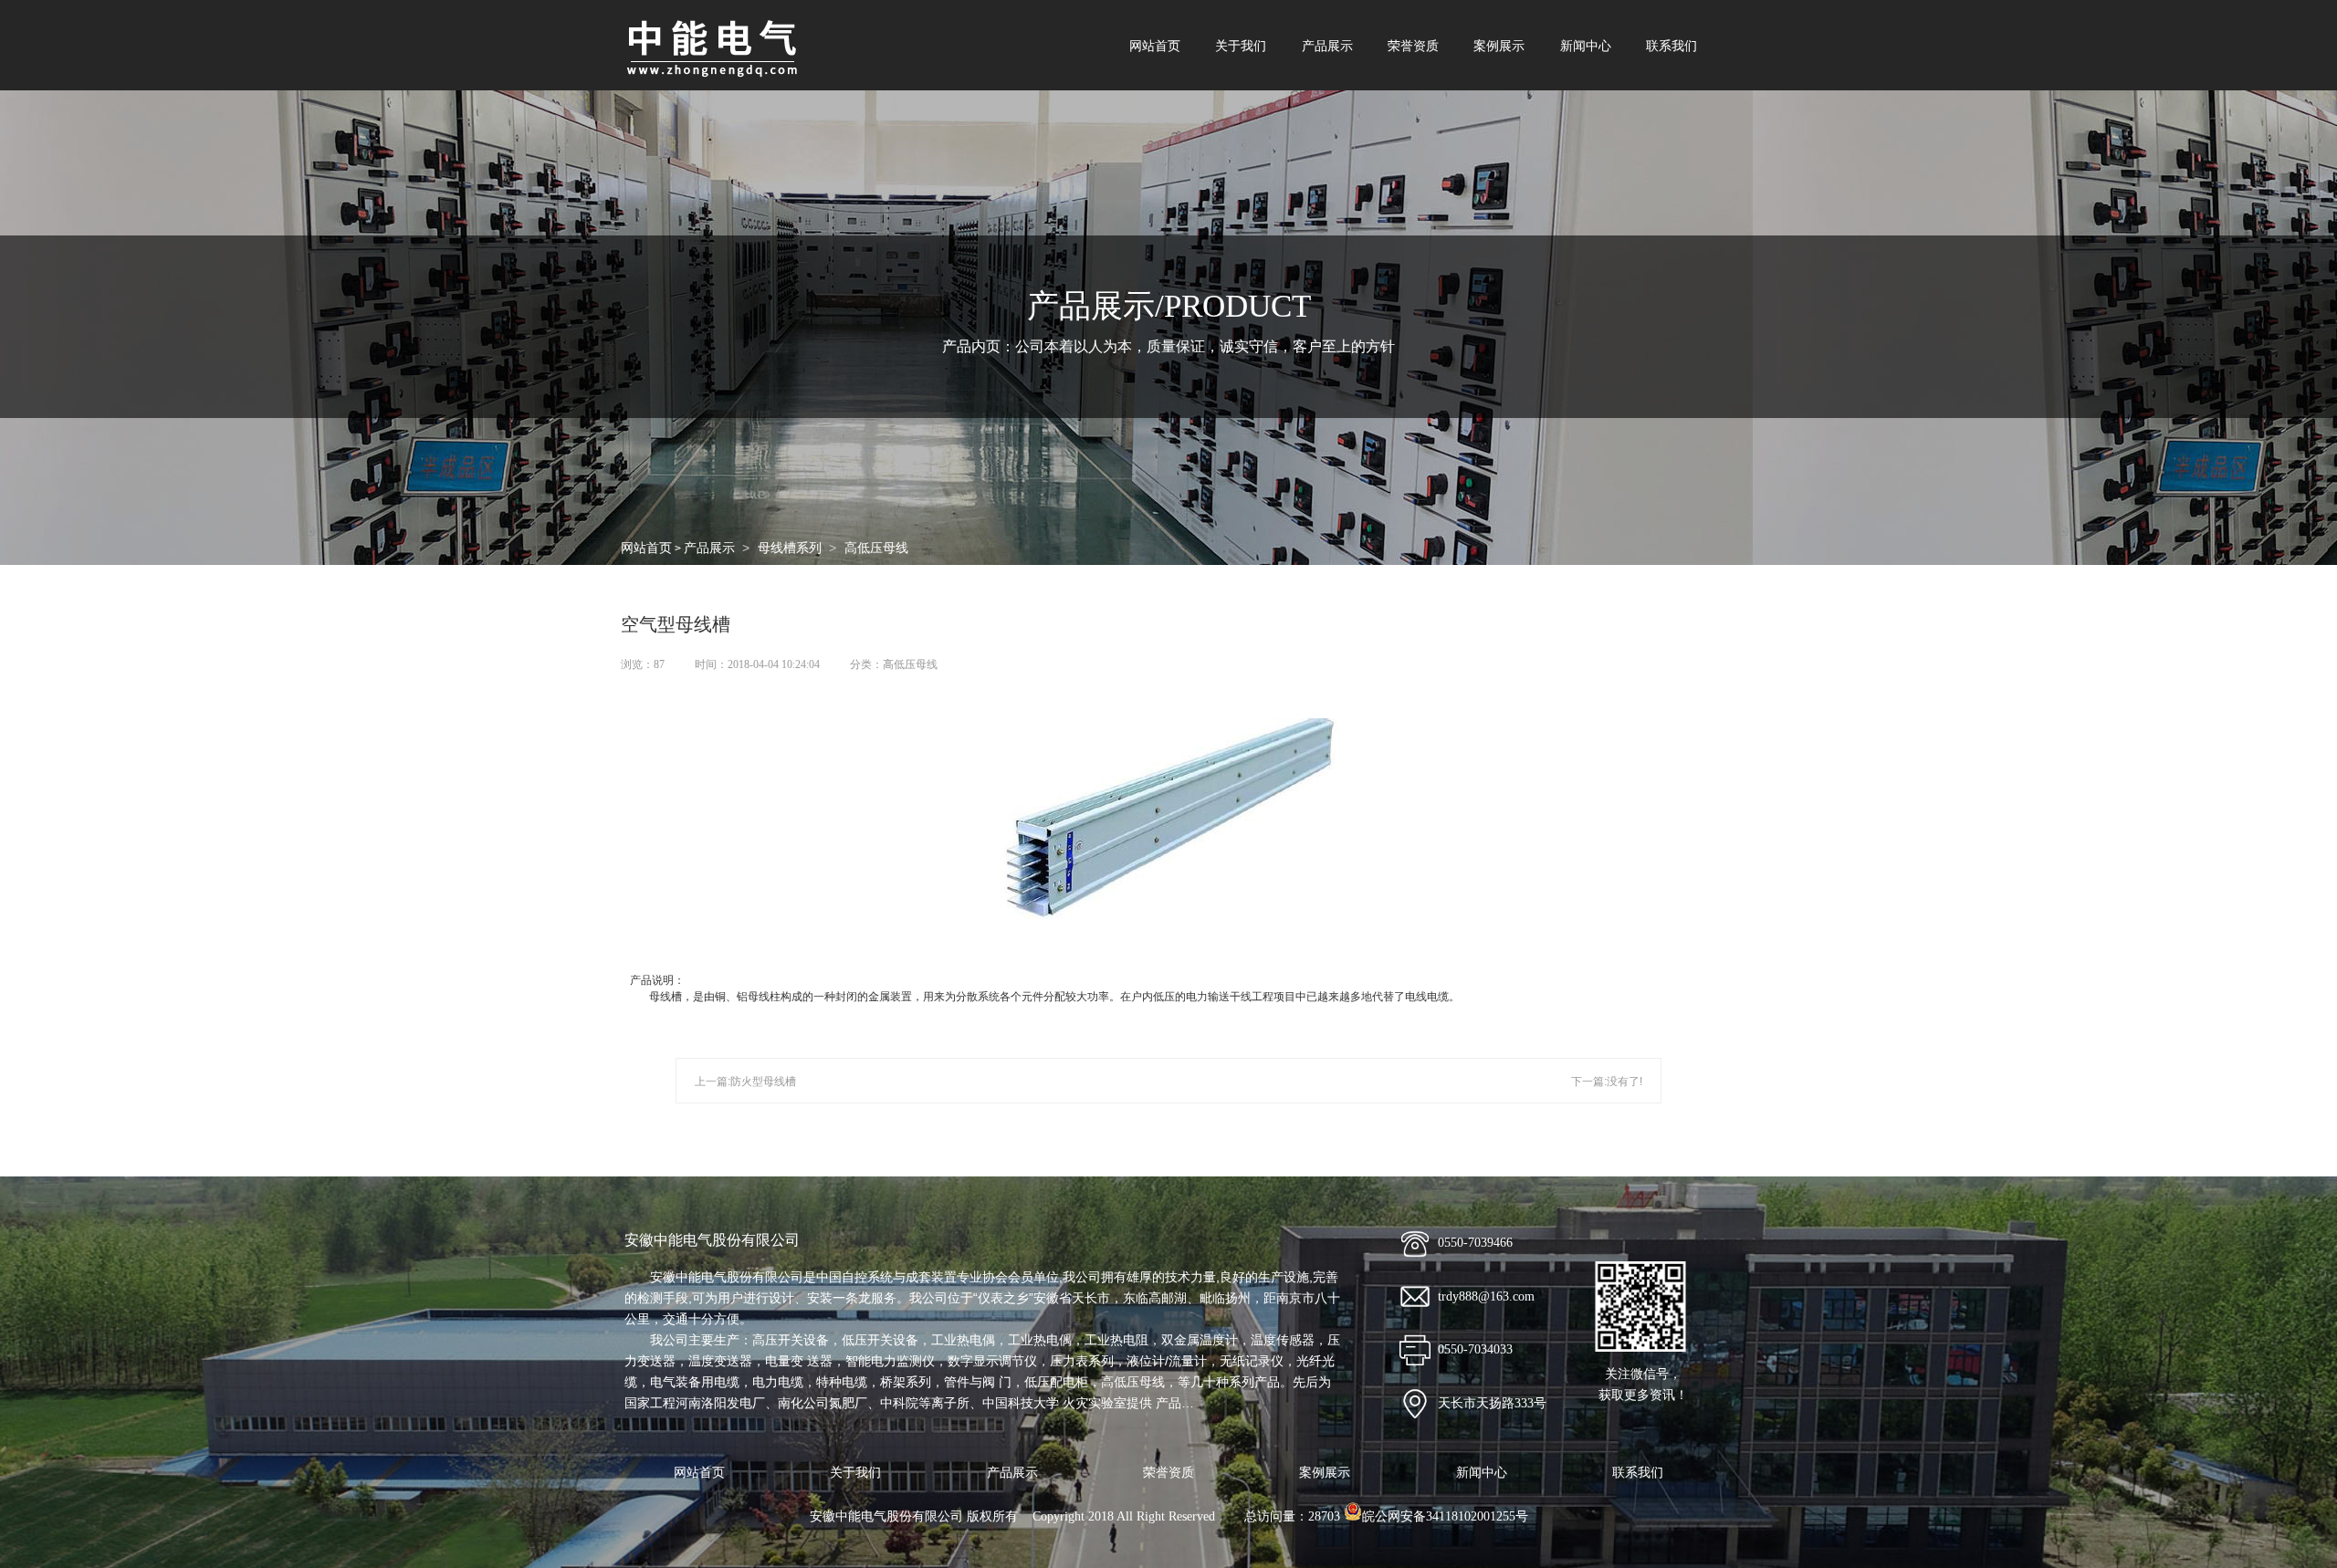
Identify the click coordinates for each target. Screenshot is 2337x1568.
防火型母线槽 (763, 1082)
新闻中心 (1586, 46)
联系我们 (1672, 46)
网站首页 (1155, 46)
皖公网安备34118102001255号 (1445, 1516)
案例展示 (1499, 46)
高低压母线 (876, 548)
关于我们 (1241, 46)
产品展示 (1327, 46)
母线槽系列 (790, 548)
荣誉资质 (1413, 46)
